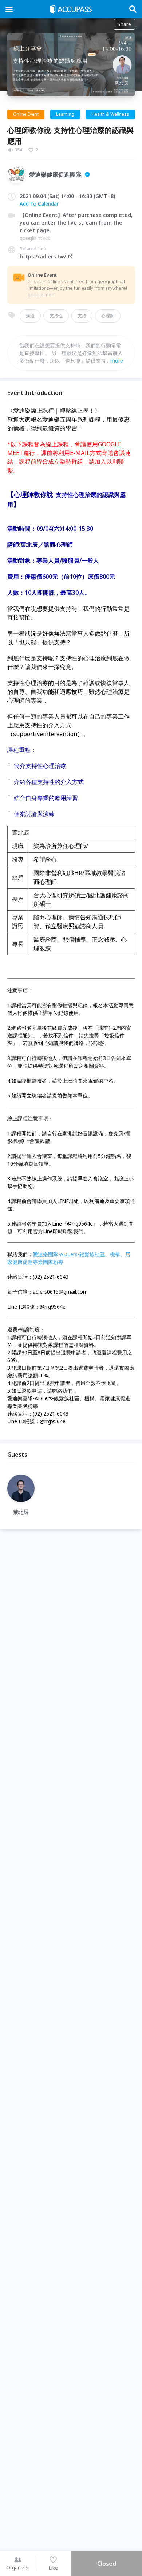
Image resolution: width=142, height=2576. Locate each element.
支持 (82, 316)
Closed (107, 2564)
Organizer (18, 2567)
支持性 (56, 316)
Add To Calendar (39, 204)
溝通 (30, 316)
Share (124, 24)
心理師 (108, 316)
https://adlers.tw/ (43, 256)
